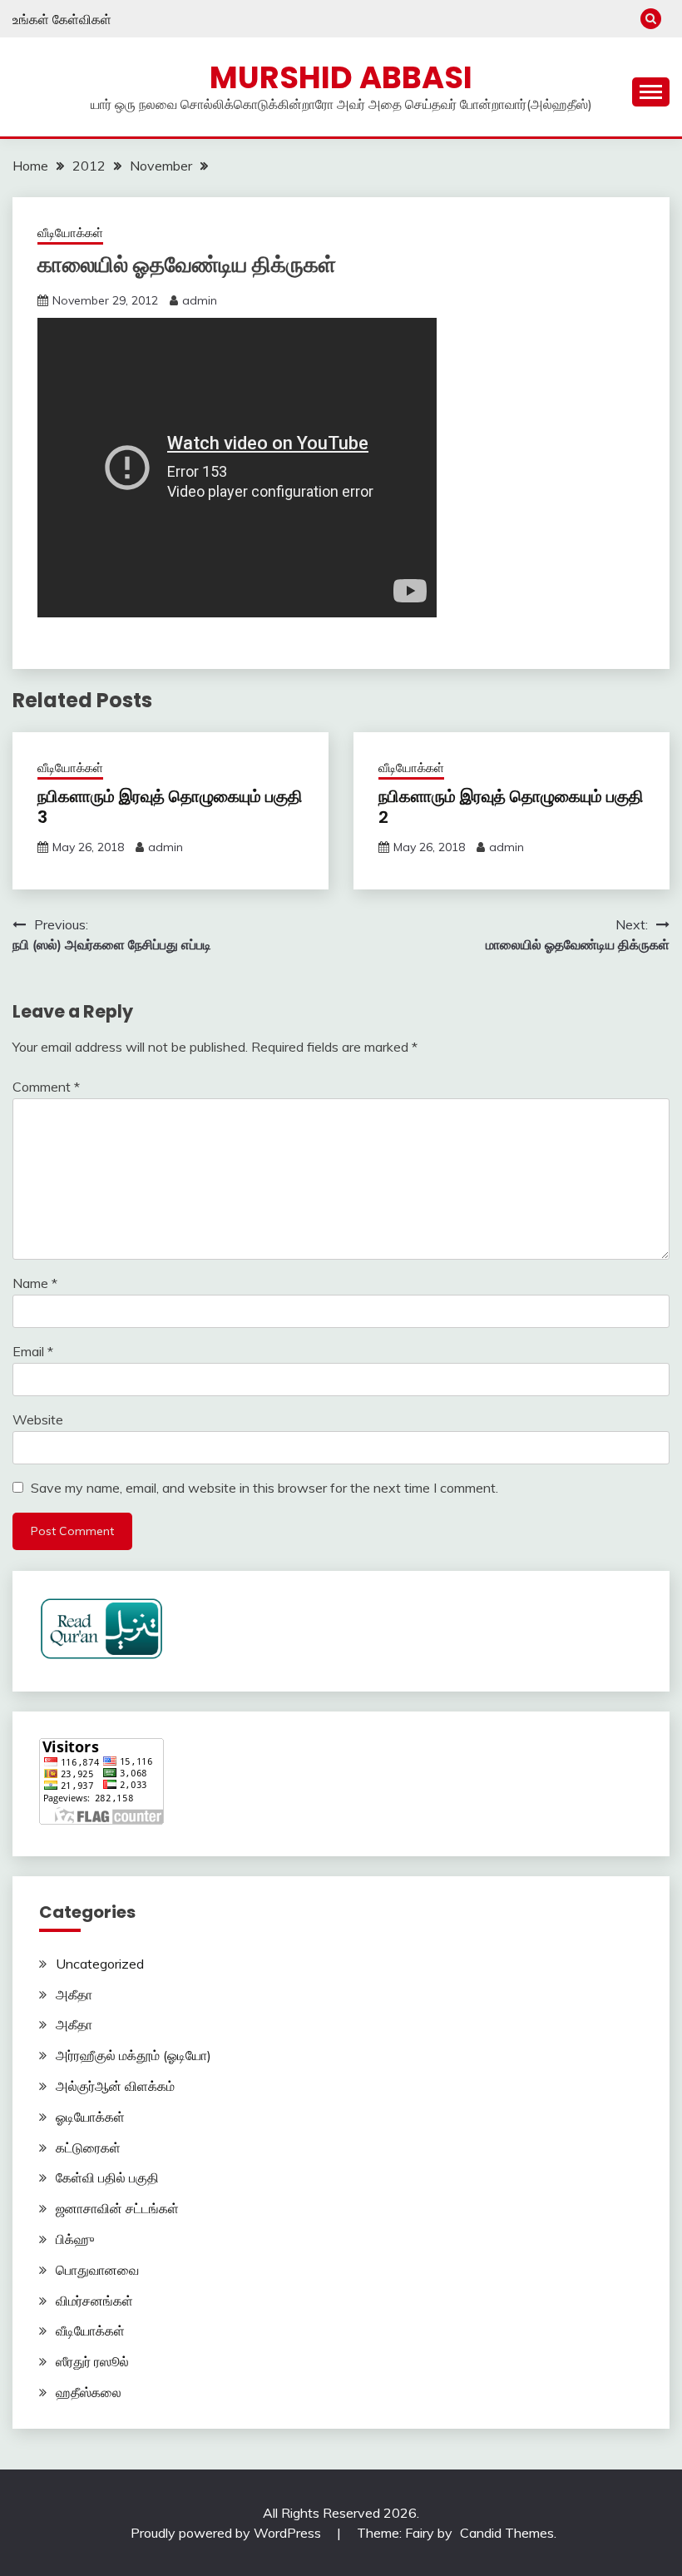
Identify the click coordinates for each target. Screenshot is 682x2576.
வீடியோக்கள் (70, 233)
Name (35, 1283)
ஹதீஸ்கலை (89, 2392)
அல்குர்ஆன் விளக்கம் (115, 2086)
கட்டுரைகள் (88, 2147)
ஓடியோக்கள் (90, 2117)
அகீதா (74, 1994)
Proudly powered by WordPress (227, 2533)
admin (200, 300)
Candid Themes (507, 2533)
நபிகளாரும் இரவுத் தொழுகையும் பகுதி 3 (170, 807)
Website (38, 1419)
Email (33, 1351)
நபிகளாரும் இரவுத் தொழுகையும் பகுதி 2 (511, 807)
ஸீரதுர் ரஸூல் (92, 2361)
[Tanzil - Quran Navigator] (101, 1655)
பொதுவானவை (97, 2270)
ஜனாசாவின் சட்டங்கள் (117, 2208)
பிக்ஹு (75, 2239)
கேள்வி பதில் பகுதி (107, 2177)
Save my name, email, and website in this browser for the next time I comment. (264, 1488)
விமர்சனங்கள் (94, 2301)
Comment (46, 1087)
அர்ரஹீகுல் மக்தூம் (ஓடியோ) (133, 2055)
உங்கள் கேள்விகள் (62, 19)
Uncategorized (100, 1964)
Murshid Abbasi (341, 77)
